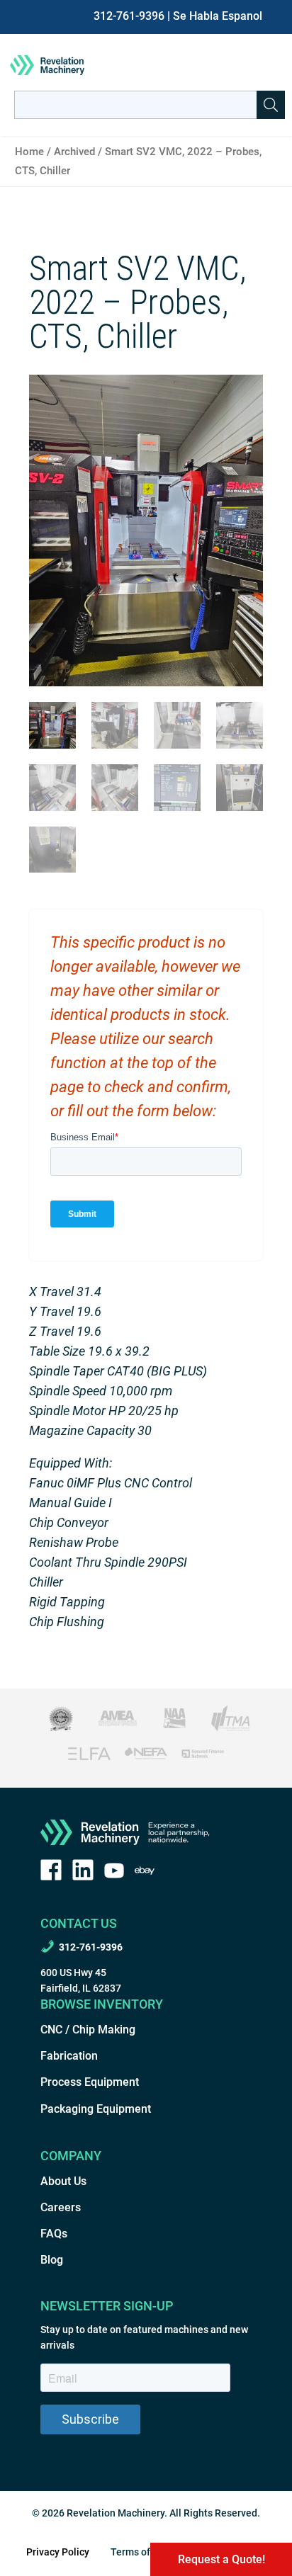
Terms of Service (148, 2552)
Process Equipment (90, 2082)
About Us (63, 2181)
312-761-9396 (129, 16)
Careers (61, 2207)
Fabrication (69, 2056)
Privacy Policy (58, 2552)
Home (29, 152)
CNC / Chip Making (88, 2030)
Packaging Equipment (96, 2109)
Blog (52, 2260)
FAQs (54, 2234)
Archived (74, 152)
